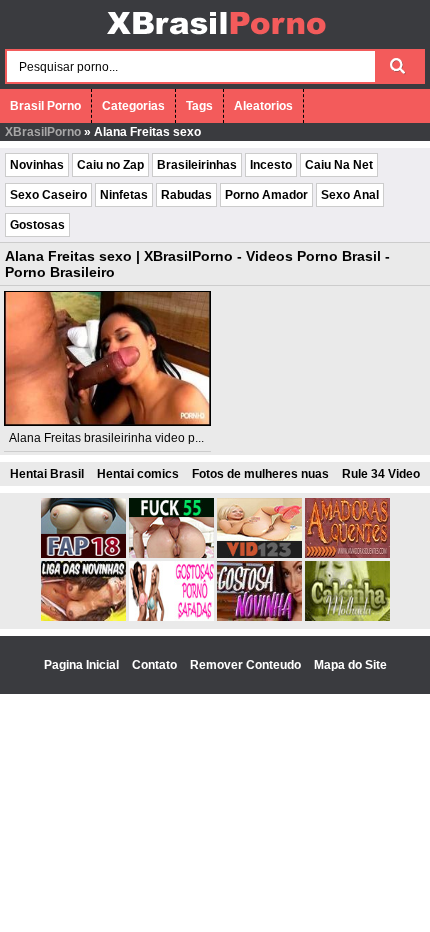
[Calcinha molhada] (347, 617)
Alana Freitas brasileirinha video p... (106, 438)
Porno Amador (266, 195)
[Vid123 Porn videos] (259, 554)
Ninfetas (124, 195)
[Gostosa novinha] (259, 617)
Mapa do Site (350, 665)
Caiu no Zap (110, 165)
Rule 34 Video (381, 474)
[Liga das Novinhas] (83, 617)
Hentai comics (138, 474)
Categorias (133, 106)
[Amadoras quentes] (347, 554)
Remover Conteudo (247, 665)
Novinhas (37, 165)
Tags (199, 106)
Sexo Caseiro (48, 195)
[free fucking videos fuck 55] (171, 554)
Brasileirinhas (197, 165)
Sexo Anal (350, 195)
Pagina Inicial (83, 665)
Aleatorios (263, 106)
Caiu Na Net (339, 165)
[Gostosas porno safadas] (171, 617)
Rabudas (186, 195)
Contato (156, 665)
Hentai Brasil (47, 474)
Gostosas (37, 225)
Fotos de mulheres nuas (260, 474)
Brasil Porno (45, 106)
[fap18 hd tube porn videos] (83, 554)
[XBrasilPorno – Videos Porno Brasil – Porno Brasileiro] (215, 37)
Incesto (271, 165)
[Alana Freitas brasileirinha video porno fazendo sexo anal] (107, 358)
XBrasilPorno (43, 132)
